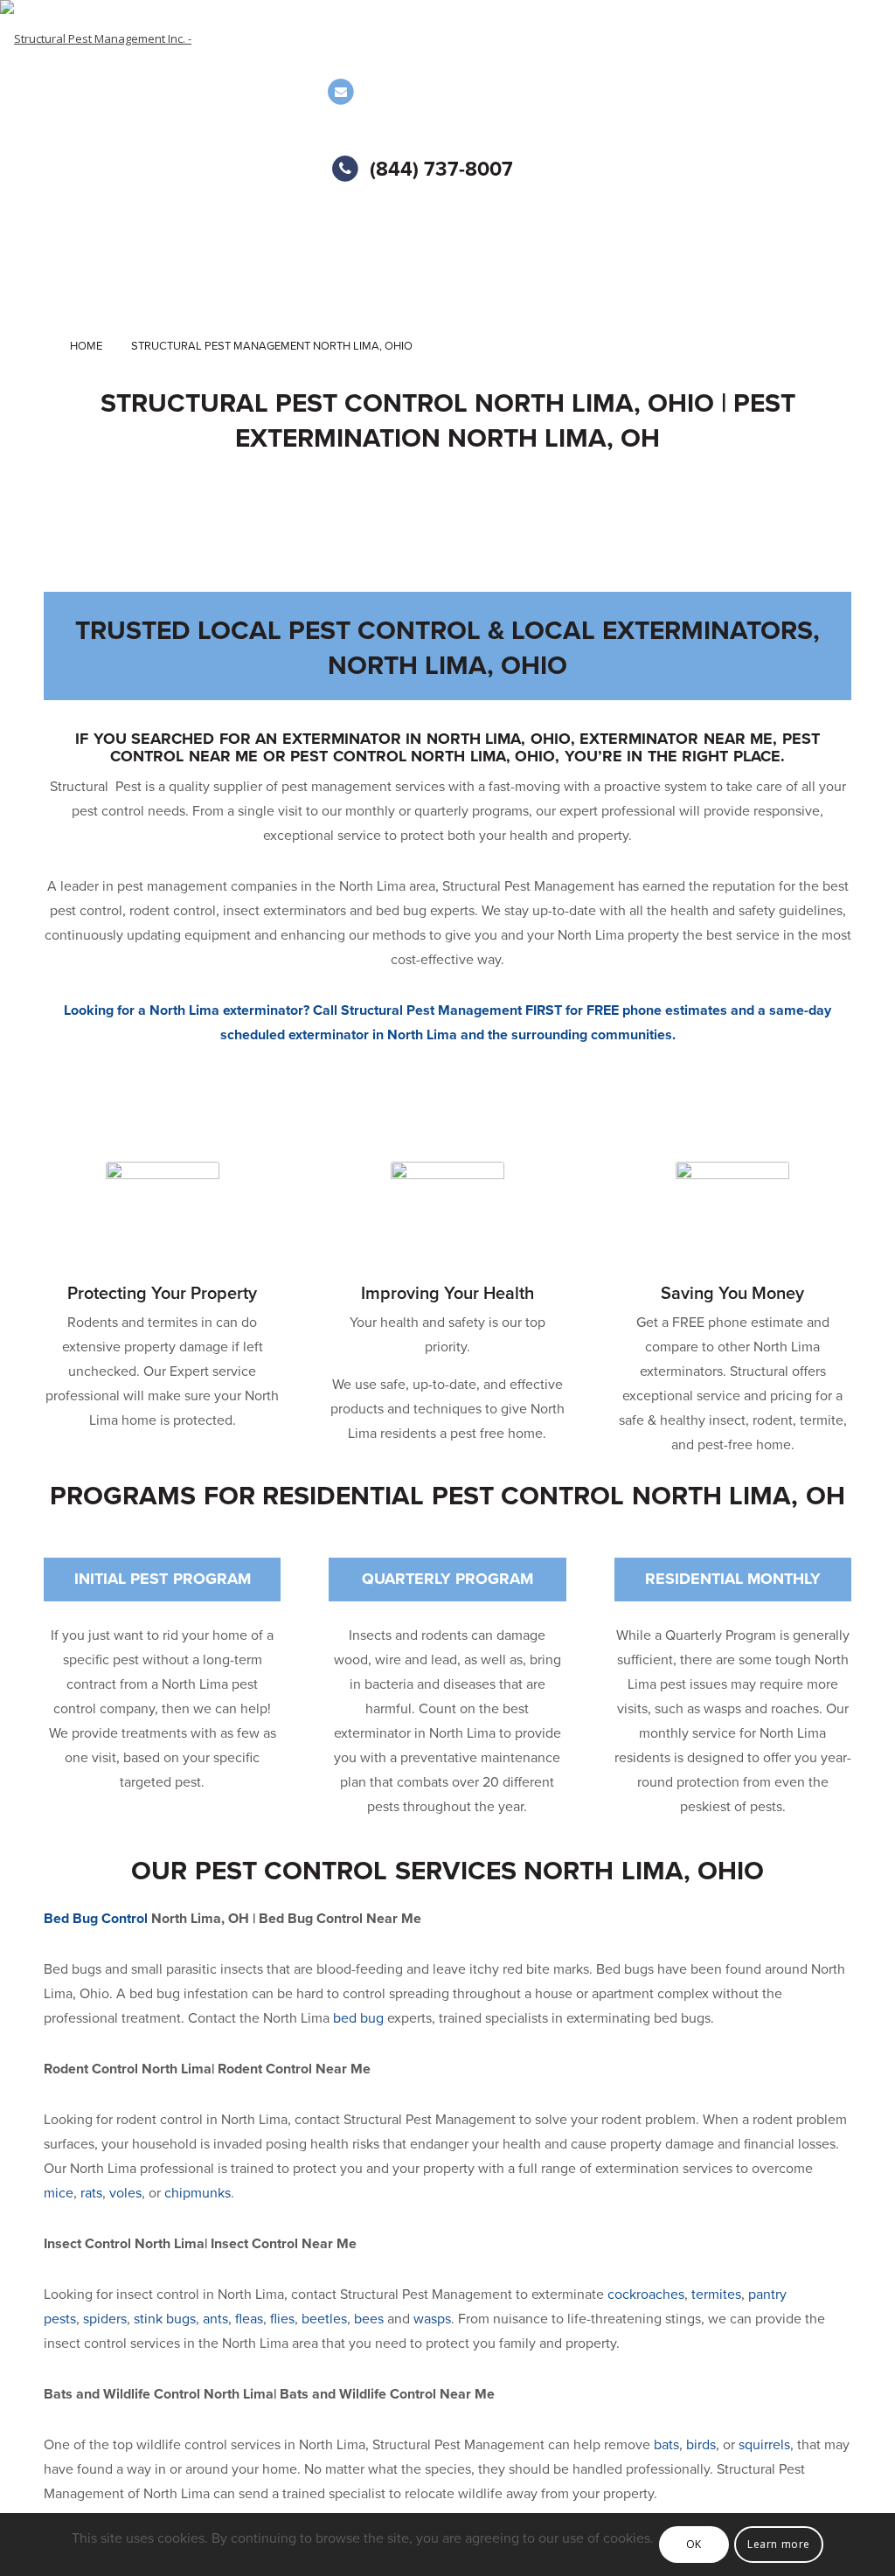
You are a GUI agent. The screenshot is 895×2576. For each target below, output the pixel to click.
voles (125, 2193)
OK (694, 2544)
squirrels (764, 2445)
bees (369, 2319)
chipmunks (198, 2193)
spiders (105, 2319)
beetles (324, 2319)
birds (701, 2445)
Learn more (779, 2544)
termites (716, 2295)
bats (666, 2445)
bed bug (358, 2018)
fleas (249, 2319)
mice (59, 2193)
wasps (432, 2319)
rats (91, 2193)
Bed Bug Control (96, 1919)
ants (215, 2319)
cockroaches (646, 2295)
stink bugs (163, 2319)
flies (282, 2319)
